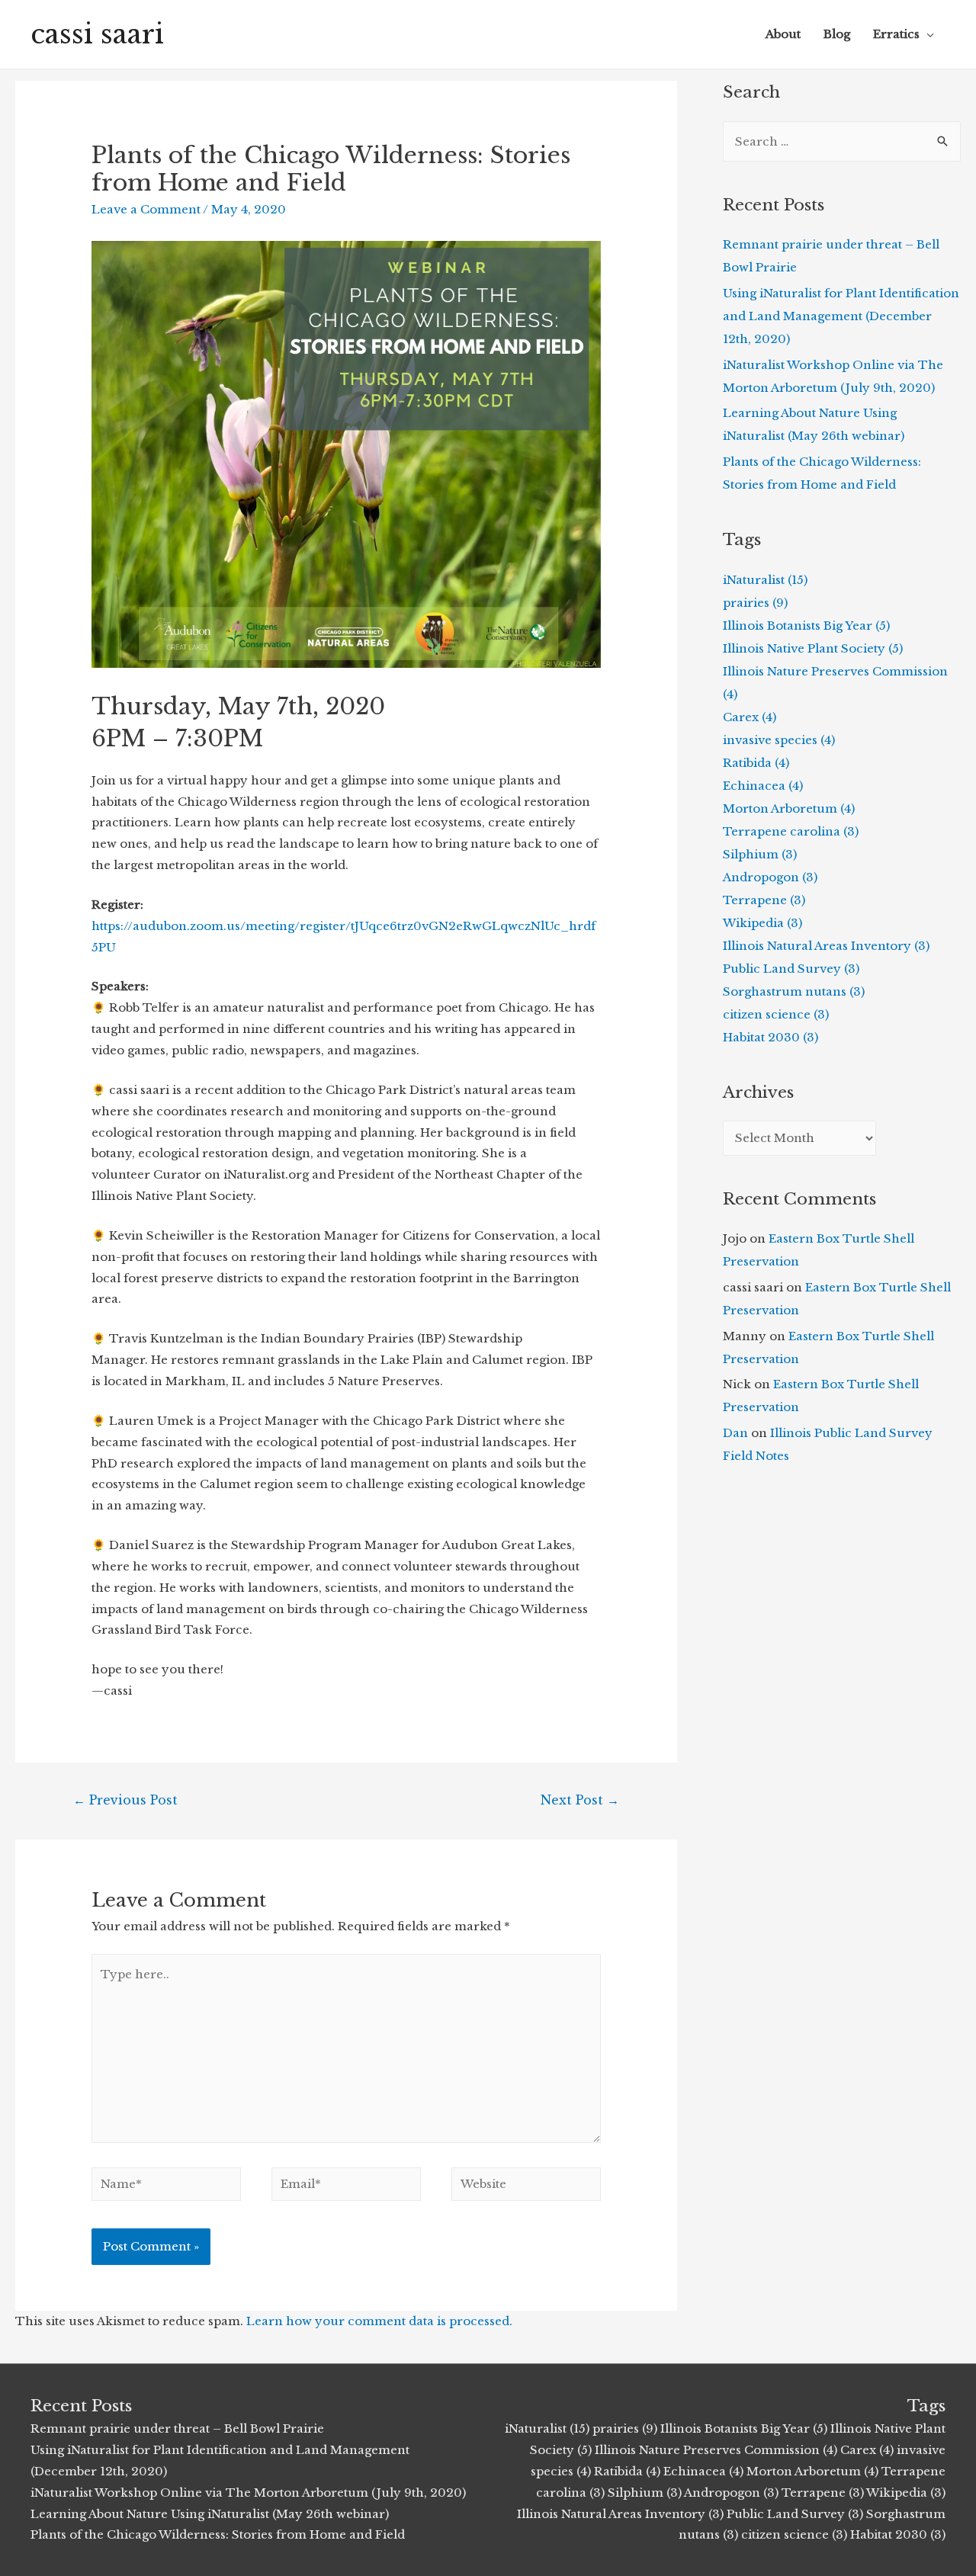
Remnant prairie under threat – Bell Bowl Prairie (177, 2428)
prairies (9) (755, 603)
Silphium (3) (760, 854)
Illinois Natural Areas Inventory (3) (826, 946)
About (783, 34)
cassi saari (97, 34)
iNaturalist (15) (765, 580)
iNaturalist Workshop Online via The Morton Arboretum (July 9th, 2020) (248, 2493)
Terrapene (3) (764, 900)
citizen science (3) (776, 1014)
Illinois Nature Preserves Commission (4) (716, 2450)
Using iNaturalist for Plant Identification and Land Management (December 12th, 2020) (841, 316)
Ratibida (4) (756, 763)
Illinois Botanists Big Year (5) (806, 626)
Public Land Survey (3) (791, 969)
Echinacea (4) (763, 786)
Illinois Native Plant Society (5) (813, 648)
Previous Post (125, 1800)
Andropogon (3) (770, 877)
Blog (837, 34)
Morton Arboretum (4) (789, 808)
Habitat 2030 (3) (771, 1037)
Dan (735, 1433)
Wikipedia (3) (762, 923)
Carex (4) (750, 717)
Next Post (580, 1800)
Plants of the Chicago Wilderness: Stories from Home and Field (218, 2534)
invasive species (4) (779, 740)
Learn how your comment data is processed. (379, 2321)
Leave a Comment (146, 209)
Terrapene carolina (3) (791, 831)
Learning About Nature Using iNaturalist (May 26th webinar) (210, 2514)
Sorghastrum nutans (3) (794, 991)
